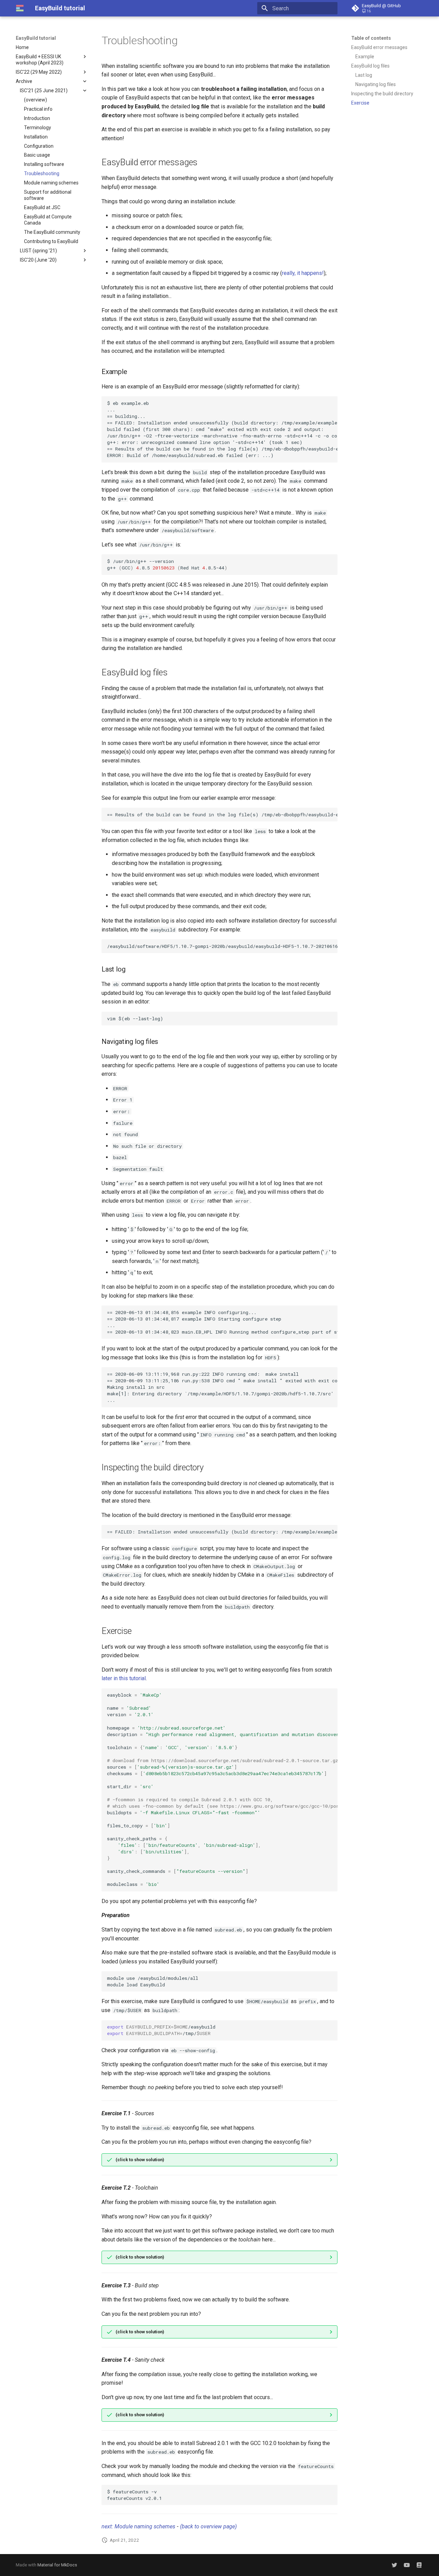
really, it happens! (303, 273)
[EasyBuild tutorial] (20, 8)
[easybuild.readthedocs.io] (419, 2565)
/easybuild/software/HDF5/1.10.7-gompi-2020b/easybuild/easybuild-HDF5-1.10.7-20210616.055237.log (222, 946)
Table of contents (371, 38)
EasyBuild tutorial (36, 38)
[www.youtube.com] (407, 2565)
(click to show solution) (140, 2160)
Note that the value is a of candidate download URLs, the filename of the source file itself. (222, 2162)
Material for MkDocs (57, 2565)
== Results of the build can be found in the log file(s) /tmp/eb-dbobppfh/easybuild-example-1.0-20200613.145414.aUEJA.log (222, 815)
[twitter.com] (394, 2565)
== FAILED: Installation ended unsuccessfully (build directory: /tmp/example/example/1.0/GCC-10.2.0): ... (222, 1532)
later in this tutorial (124, 1678)
